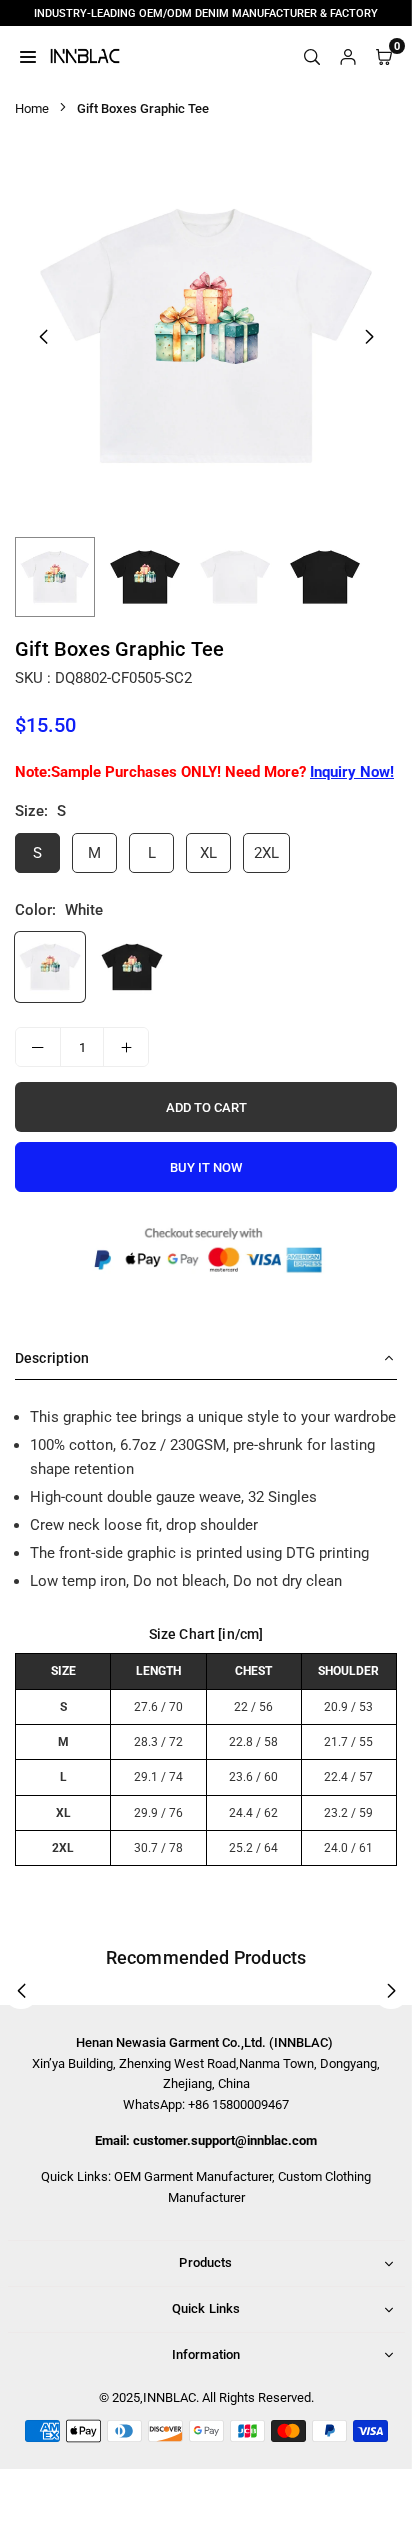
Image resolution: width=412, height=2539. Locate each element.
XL (208, 853)
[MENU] (28, 56)
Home (32, 108)
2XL (266, 853)
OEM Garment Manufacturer (193, 2176)
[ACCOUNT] (348, 56)
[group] (206, 336)
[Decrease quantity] (38, 1047)
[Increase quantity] (126, 1047)
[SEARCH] (312, 56)
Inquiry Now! (352, 772)
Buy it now (206, 1167)
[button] (369, 337)
